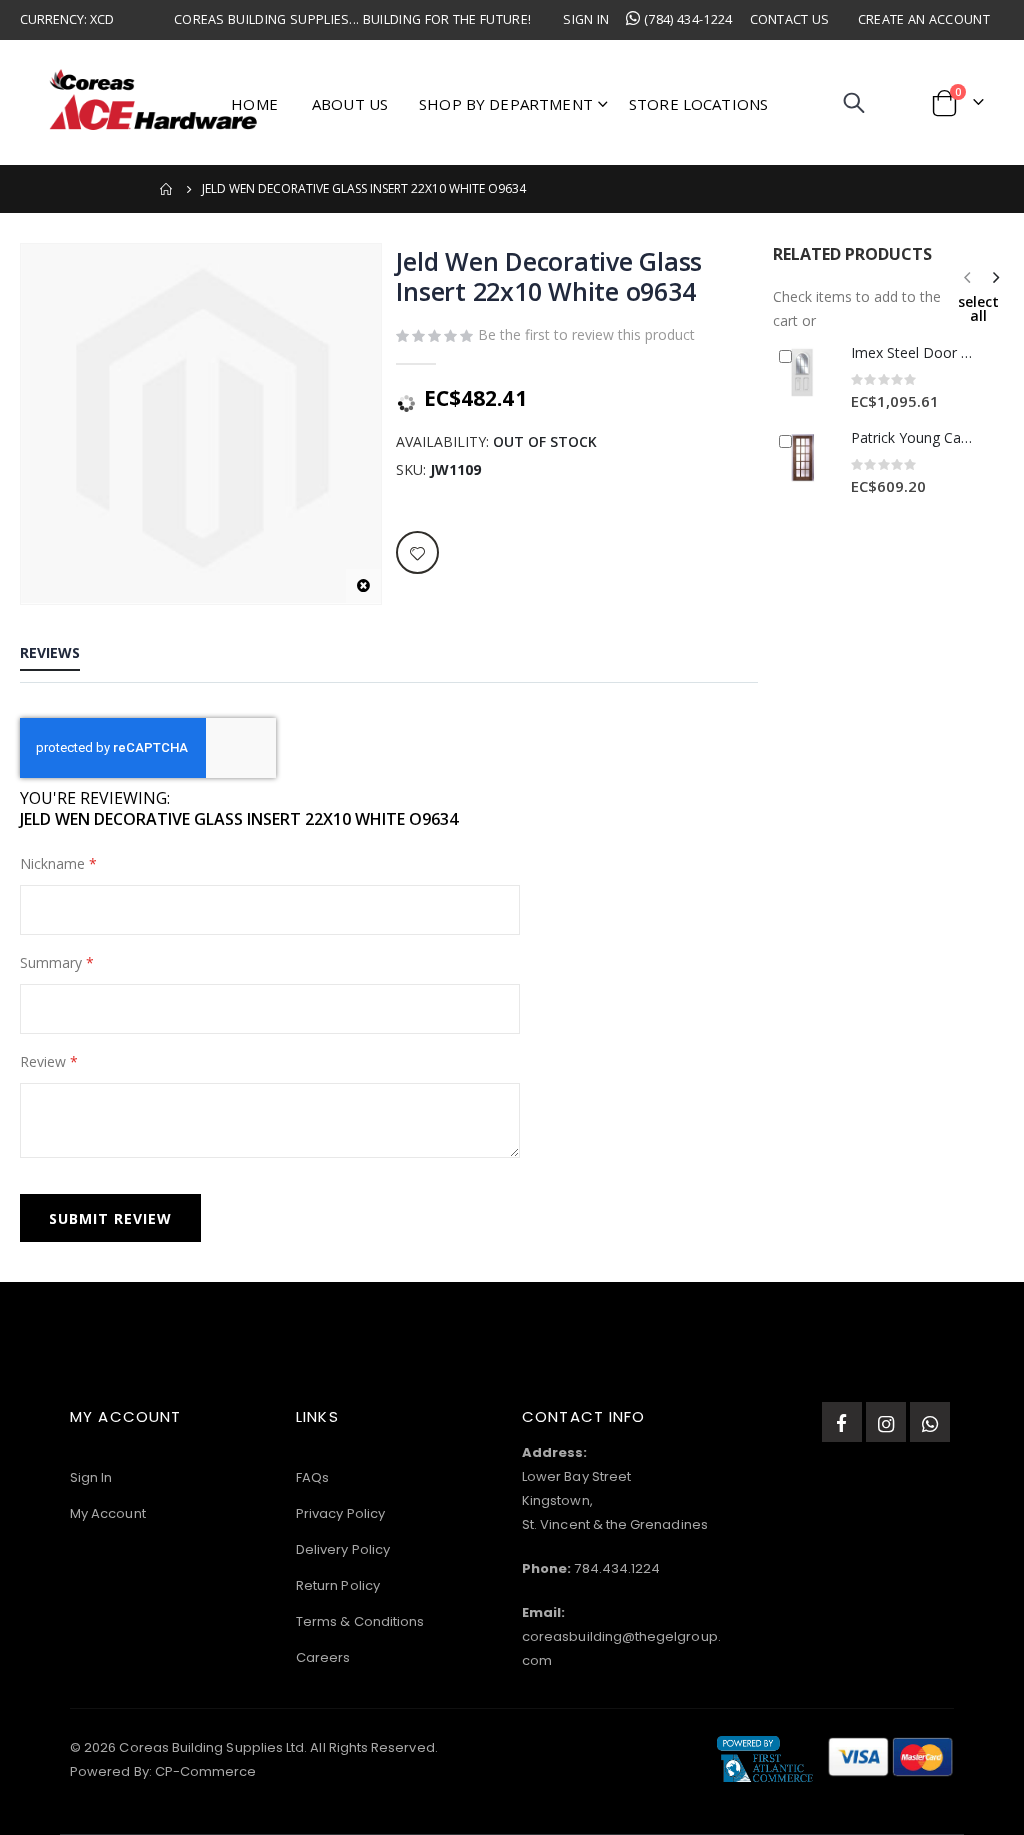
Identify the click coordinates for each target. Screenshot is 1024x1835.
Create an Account (924, 19)
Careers (323, 1657)
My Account (108, 1513)
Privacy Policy (340, 1513)
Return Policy (338, 1585)
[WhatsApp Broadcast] (930, 1422)
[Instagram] (886, 1422)
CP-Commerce (206, 1771)
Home (167, 189)
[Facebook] (842, 1422)
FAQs (312, 1477)
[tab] (50, 654)
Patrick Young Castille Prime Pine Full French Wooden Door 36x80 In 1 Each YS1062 (914, 437)
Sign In (586, 19)
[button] (363, 586)
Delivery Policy (343, 1549)
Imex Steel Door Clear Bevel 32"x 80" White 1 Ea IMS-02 (914, 352)
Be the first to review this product (586, 334)
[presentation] (995, 277)
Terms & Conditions (360, 1621)
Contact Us (790, 19)
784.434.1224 (617, 1568)
